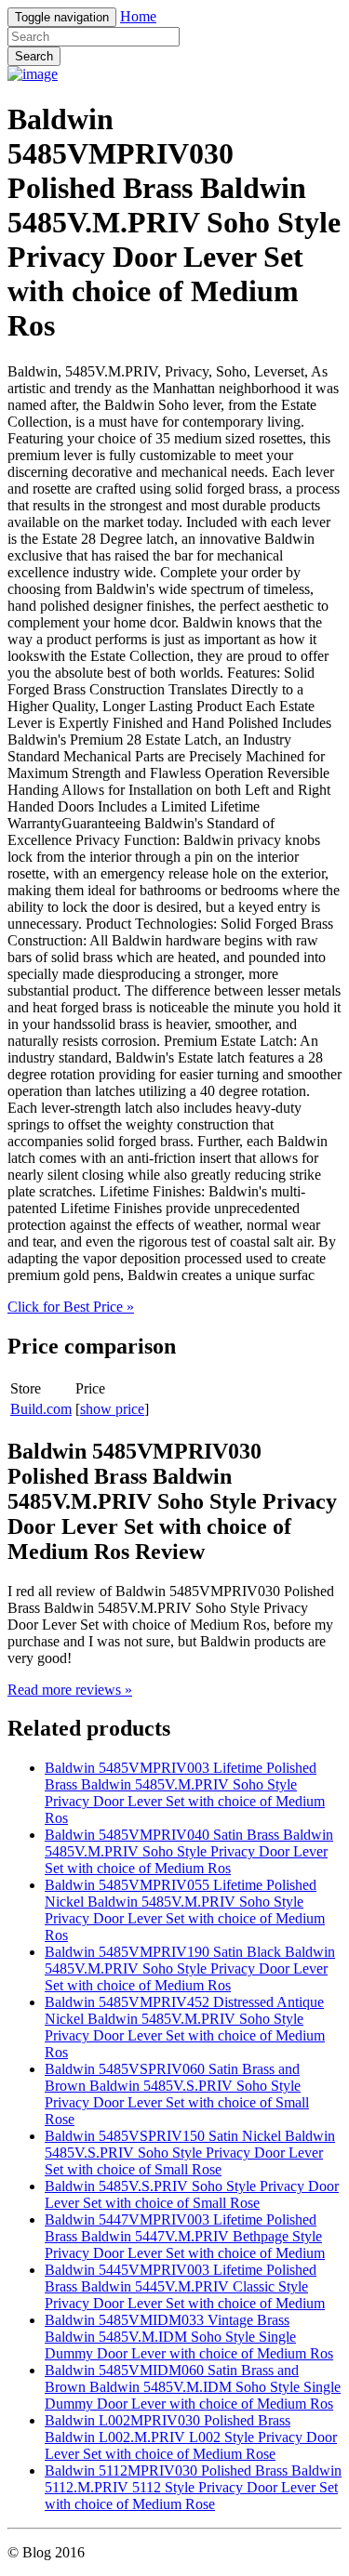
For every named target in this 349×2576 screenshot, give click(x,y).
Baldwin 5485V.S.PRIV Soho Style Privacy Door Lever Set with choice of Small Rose (192, 2194)
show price (112, 1409)
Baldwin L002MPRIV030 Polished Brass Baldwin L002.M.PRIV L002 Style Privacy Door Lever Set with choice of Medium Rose (191, 2437)
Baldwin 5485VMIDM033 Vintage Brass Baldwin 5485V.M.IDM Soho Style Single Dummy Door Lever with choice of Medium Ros (189, 2337)
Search (34, 56)
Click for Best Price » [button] (71, 1307)
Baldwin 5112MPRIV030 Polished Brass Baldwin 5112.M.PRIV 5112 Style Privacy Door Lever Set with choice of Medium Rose (193, 2487)
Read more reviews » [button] (70, 1690)
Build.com (41, 1409)
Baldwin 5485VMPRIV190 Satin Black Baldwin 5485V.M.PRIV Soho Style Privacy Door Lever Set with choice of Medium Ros (190, 1968)
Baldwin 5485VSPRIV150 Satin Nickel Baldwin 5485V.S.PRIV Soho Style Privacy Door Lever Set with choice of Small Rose (190, 2153)
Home (138, 16)
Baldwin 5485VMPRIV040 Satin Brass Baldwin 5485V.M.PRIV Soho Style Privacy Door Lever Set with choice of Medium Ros (189, 1851)
